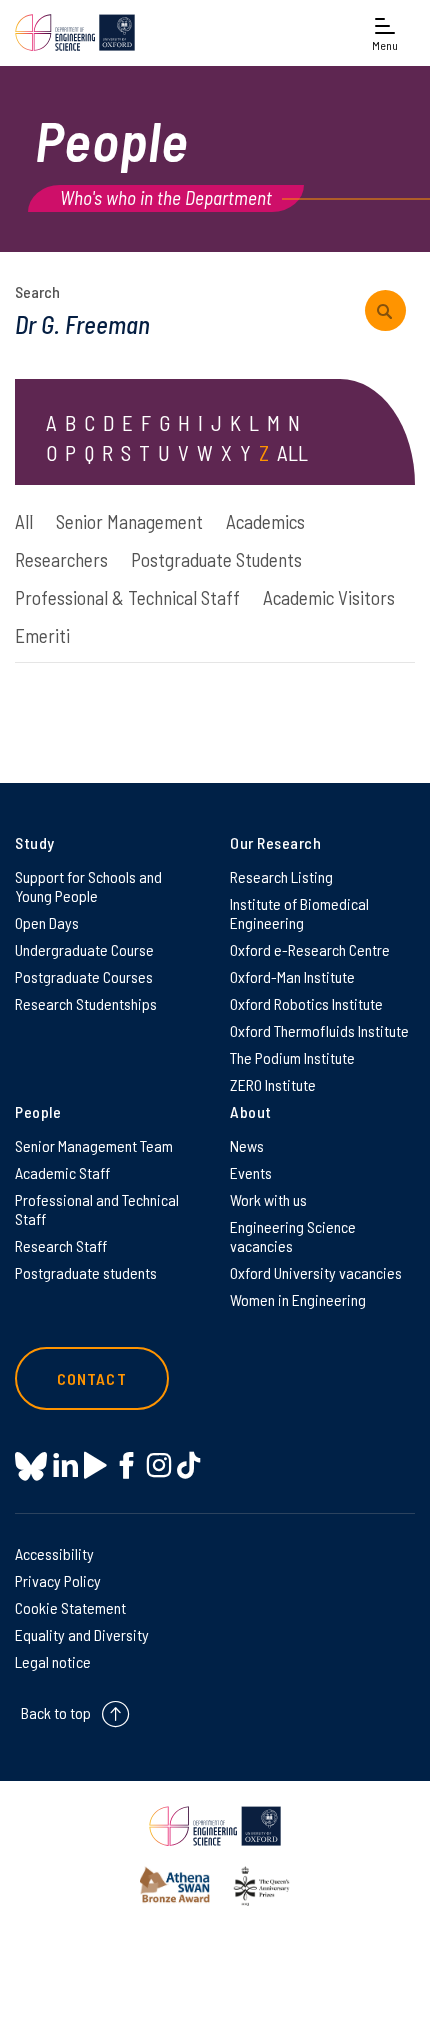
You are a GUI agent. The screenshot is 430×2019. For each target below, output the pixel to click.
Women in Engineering (298, 1299)
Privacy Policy (58, 1580)
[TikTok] (188, 1465)
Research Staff (61, 1245)
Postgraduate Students (216, 559)
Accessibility (54, 1553)
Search (37, 291)
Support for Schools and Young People (88, 886)
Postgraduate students (86, 1272)
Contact (92, 1378)
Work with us (268, 1199)
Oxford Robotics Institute (306, 1003)
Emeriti (42, 635)
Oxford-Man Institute (292, 976)
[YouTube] (95, 1465)
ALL (292, 452)
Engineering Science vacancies (293, 1236)
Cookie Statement (70, 1607)
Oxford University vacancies (316, 1272)
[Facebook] (126, 1465)
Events (251, 1172)
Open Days (47, 922)
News (247, 1145)
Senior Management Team (94, 1145)
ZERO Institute (273, 1084)
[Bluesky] (31, 1467)
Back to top (56, 1712)
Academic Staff (62, 1172)
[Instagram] (158, 1465)
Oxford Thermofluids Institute (319, 1030)
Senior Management (129, 521)
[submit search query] (385, 310)
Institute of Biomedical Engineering (299, 913)
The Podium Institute (292, 1057)
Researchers (61, 559)
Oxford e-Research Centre (310, 949)
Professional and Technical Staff (97, 1209)
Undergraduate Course (84, 949)
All (24, 521)
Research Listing (281, 876)
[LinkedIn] (65, 1465)
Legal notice (53, 1661)
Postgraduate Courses (84, 976)
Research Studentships (86, 1003)
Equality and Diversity (82, 1634)
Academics (265, 521)
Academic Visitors (329, 597)
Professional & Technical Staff (127, 597)
